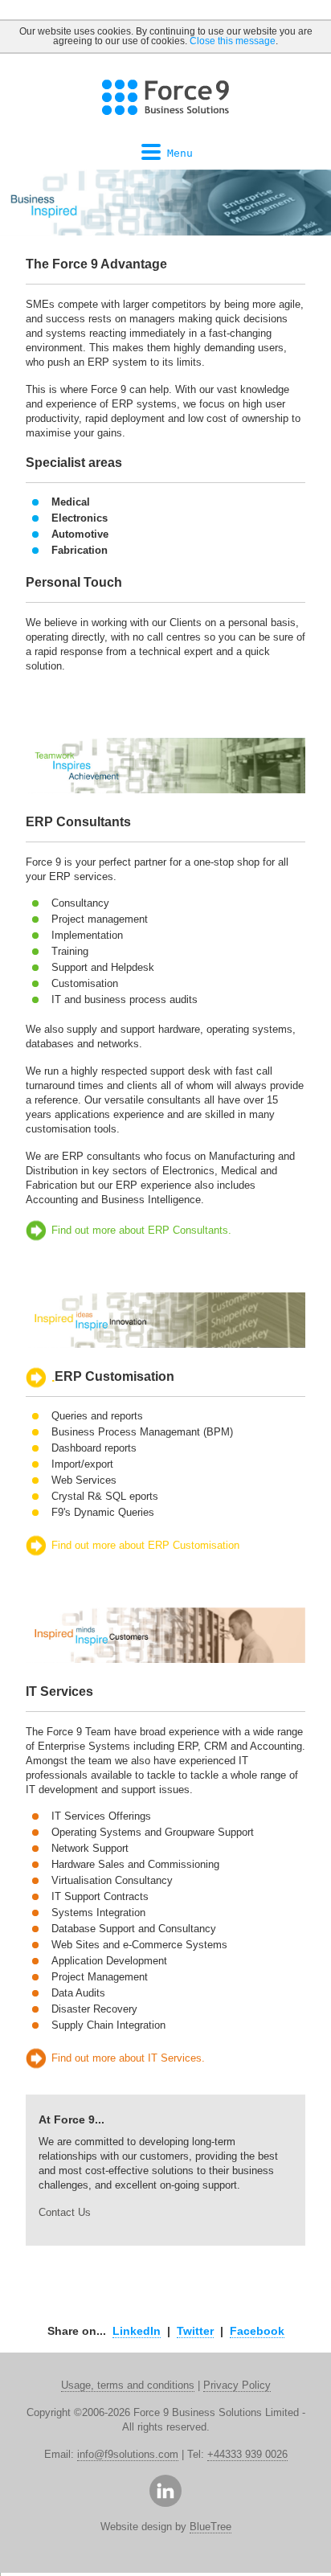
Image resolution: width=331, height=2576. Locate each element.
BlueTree (210, 2527)
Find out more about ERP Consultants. (141, 1230)
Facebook (257, 2331)
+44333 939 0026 (247, 2454)
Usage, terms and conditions (128, 2385)
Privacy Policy (237, 2385)
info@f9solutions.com (128, 2454)
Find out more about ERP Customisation (145, 1545)
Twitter (195, 2331)
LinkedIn (137, 2331)
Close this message (233, 41)
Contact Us (65, 2212)
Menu (180, 153)
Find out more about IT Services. (128, 2058)
